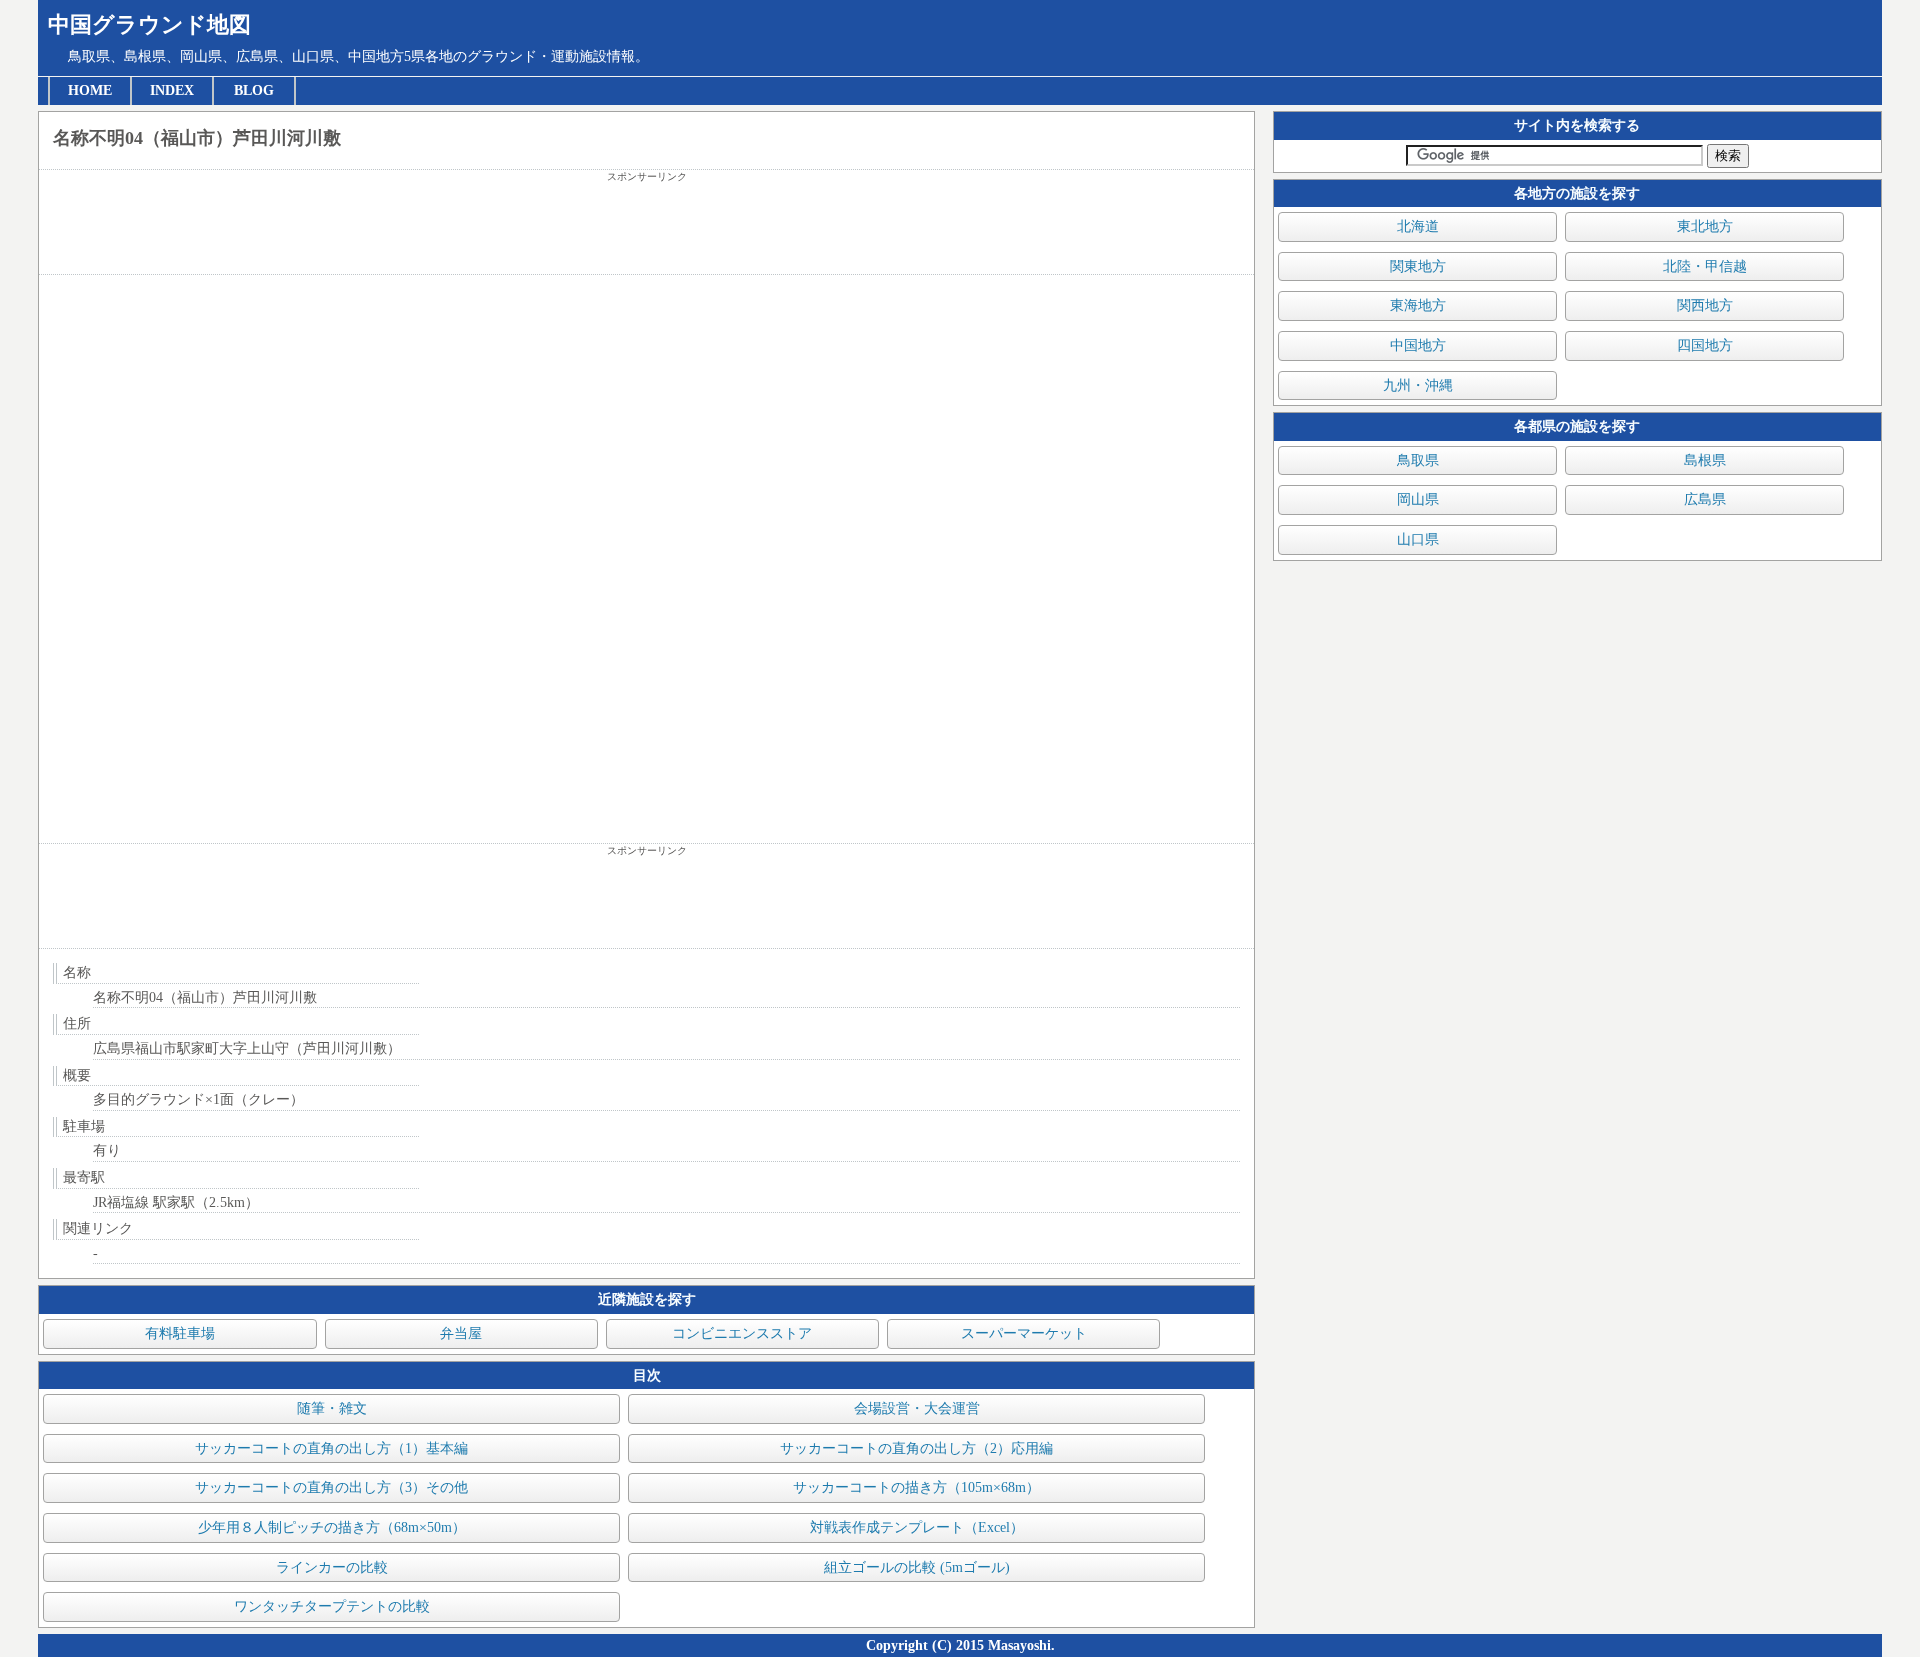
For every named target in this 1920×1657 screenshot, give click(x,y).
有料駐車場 (180, 1333)
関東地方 (1418, 266)
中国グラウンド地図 (149, 24)
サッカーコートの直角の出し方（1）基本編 (331, 1448)
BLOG (254, 90)
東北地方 (1705, 226)
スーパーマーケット (1024, 1333)
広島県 (1705, 499)
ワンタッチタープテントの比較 (332, 1606)
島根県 (1705, 460)
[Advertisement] (647, 229)
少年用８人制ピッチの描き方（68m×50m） (332, 1527)
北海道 (1418, 226)
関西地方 (1705, 305)
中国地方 (1418, 345)
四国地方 (1705, 345)
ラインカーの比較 (332, 1567)
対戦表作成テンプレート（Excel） (917, 1527)
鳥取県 (1418, 460)
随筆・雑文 (332, 1408)
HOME (90, 90)
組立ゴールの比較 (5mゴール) (917, 1567)
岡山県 (1418, 499)
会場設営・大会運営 (917, 1408)
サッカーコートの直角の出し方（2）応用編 (916, 1448)
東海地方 (1418, 305)
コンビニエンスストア (742, 1333)
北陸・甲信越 (1705, 266)
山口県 (1418, 539)
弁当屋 (461, 1333)
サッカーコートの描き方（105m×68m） (916, 1487)
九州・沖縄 (1418, 385)
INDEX (172, 90)
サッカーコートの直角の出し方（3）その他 (331, 1487)
